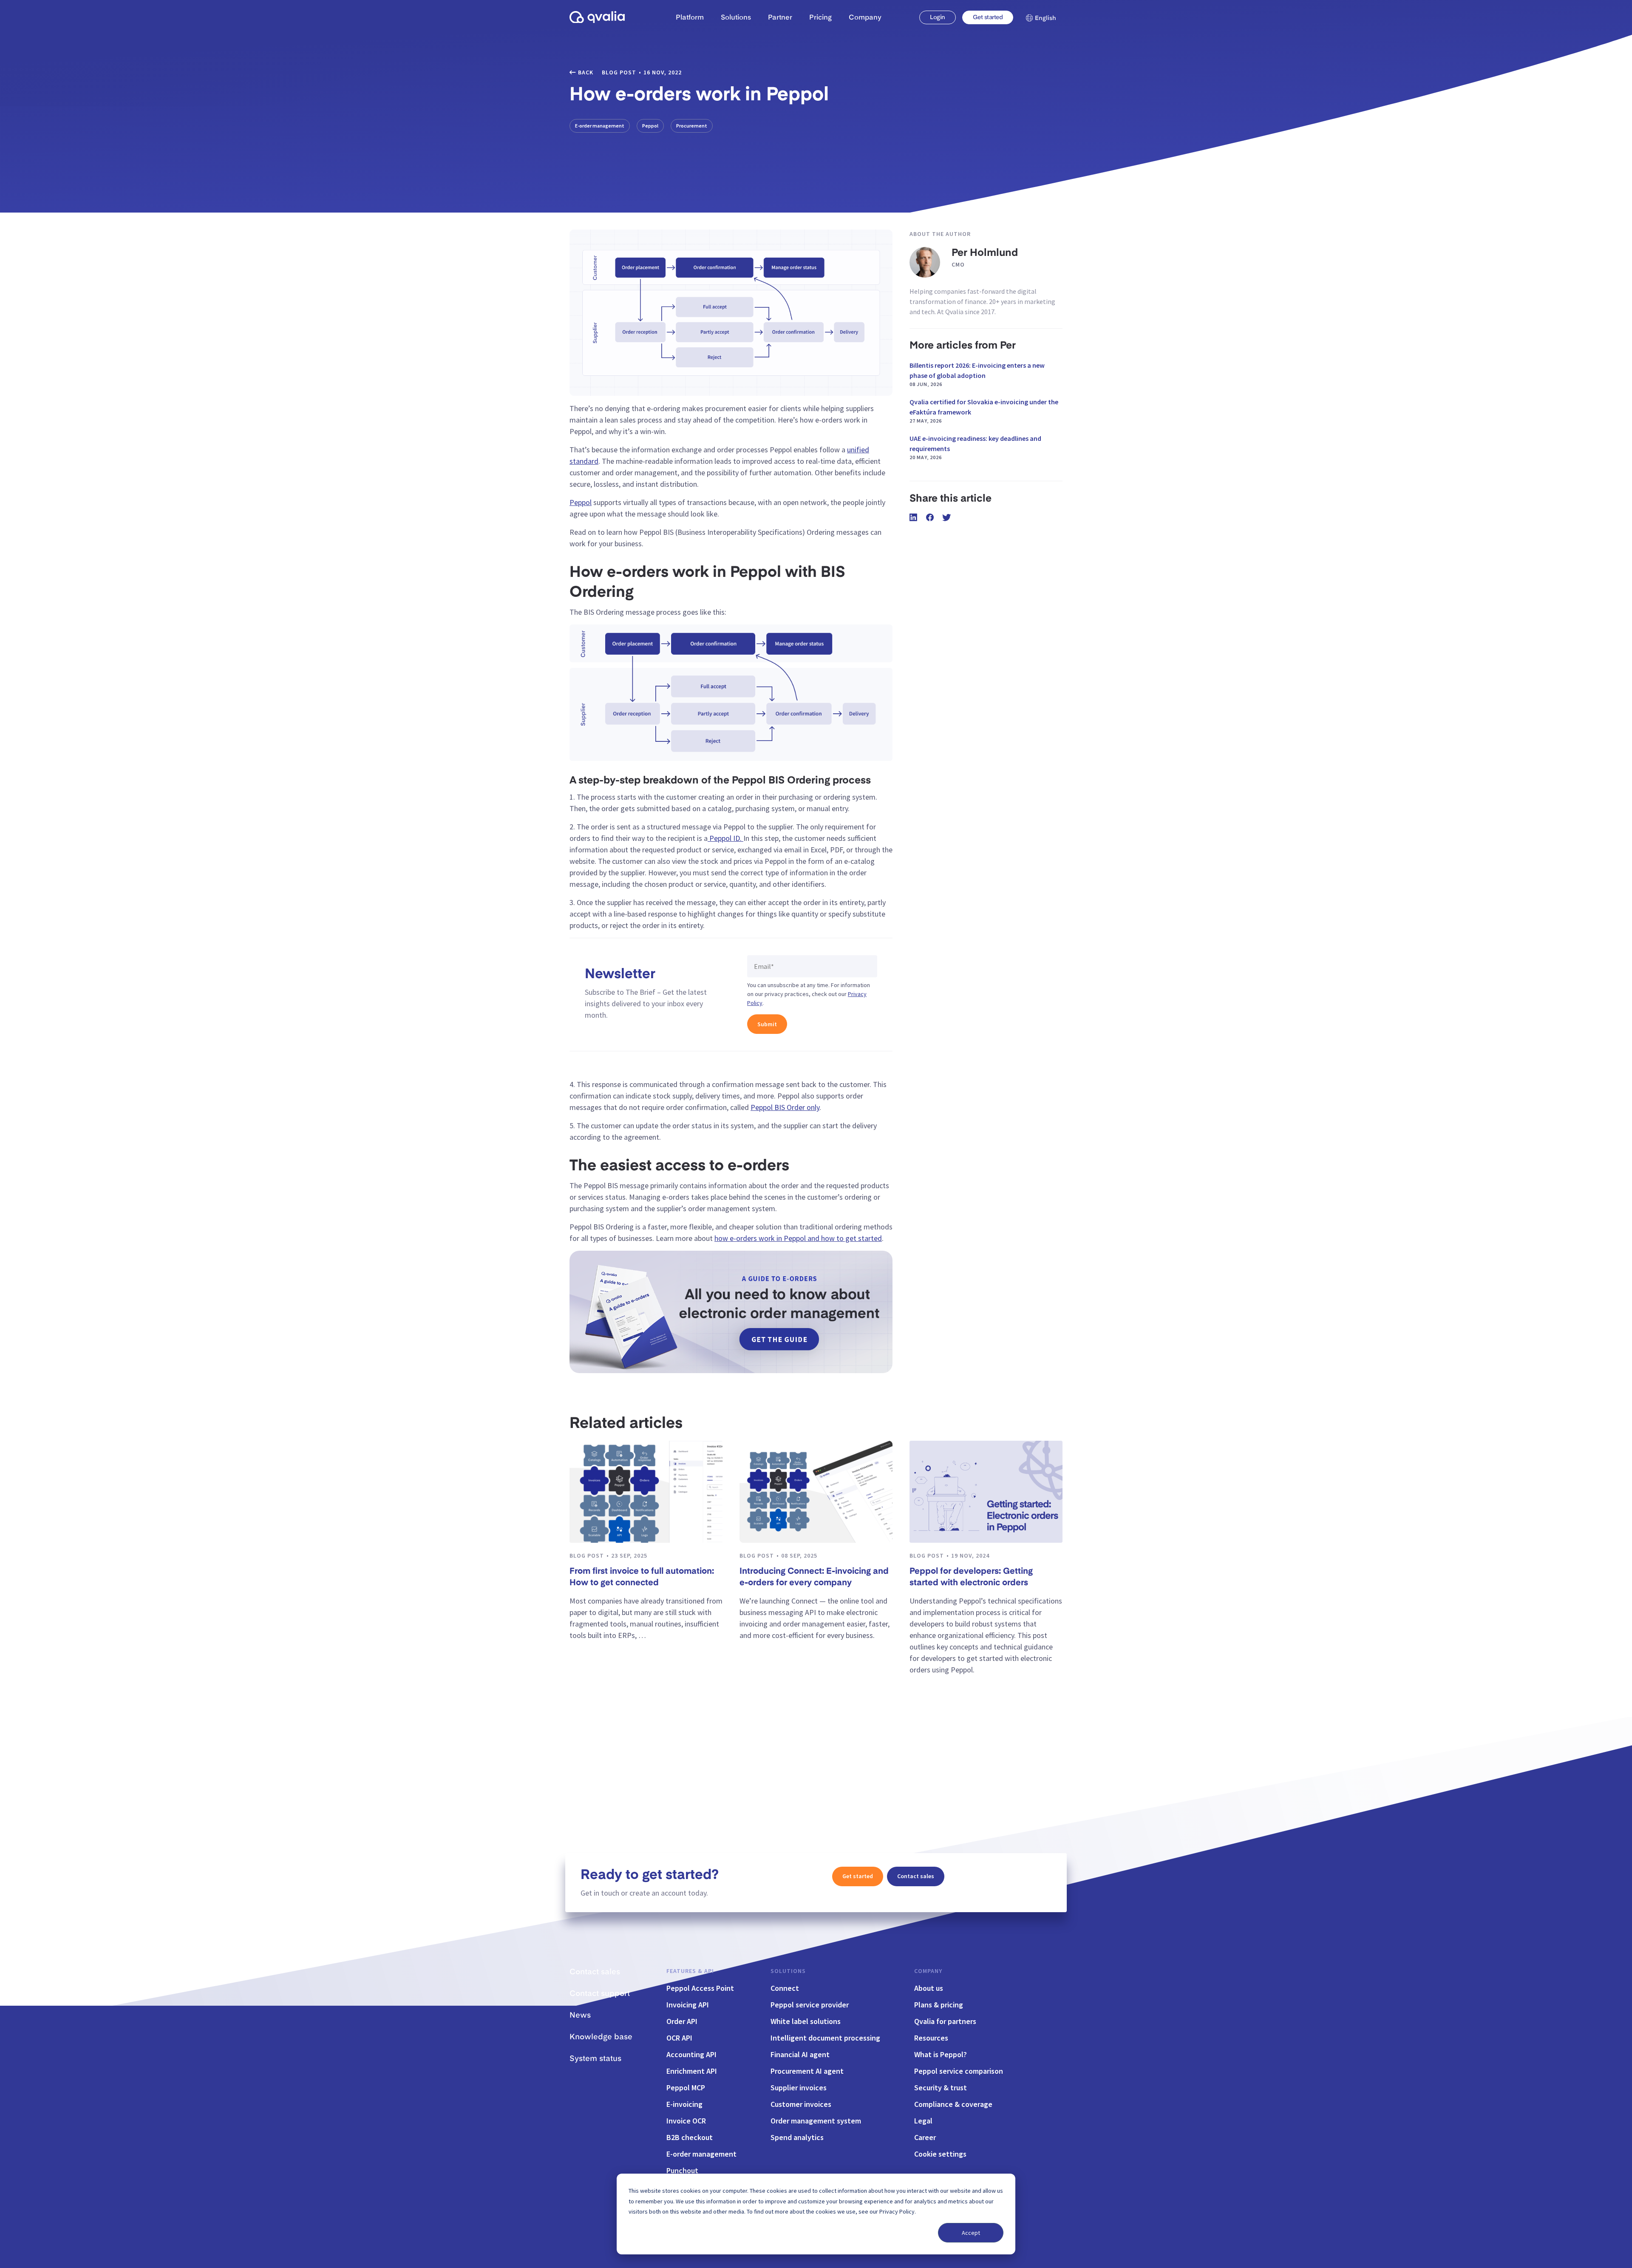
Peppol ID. (725, 838)
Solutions (788, 1971)
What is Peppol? (941, 2054)
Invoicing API (688, 2005)
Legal (923, 2121)
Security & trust (941, 2088)
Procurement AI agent (807, 2071)
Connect (785, 1988)
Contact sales (916, 1876)
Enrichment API (692, 2071)
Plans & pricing (939, 2005)
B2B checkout (690, 2137)
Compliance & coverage (953, 2104)
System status (595, 2059)
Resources (931, 2038)
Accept (971, 2233)
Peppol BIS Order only (785, 1107)
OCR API (679, 2038)
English (1045, 18)
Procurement (692, 126)
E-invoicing (684, 2104)
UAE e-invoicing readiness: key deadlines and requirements (975, 447)
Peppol (650, 126)
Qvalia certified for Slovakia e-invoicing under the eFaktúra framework (984, 411)
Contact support (600, 1994)
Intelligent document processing (825, 2038)
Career (925, 2137)
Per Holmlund (985, 253)
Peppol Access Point (700, 1988)
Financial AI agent (800, 2054)
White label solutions (806, 2021)
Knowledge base (601, 2037)
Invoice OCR (686, 2121)
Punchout (682, 2170)
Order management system (816, 2121)
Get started (988, 17)
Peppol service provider (810, 2005)
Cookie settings (940, 2154)
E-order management (600, 126)
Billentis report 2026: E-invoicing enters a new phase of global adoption (977, 374)
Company (928, 1971)
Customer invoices (801, 2104)
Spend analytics (797, 2137)
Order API (682, 2021)
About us (929, 1988)
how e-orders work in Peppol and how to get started (798, 1238)
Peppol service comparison (959, 2071)
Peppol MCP (686, 2088)
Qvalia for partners (945, 2021)
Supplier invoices (799, 2088)
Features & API (690, 1971)
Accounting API (691, 2054)
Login (937, 17)
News (580, 2015)
